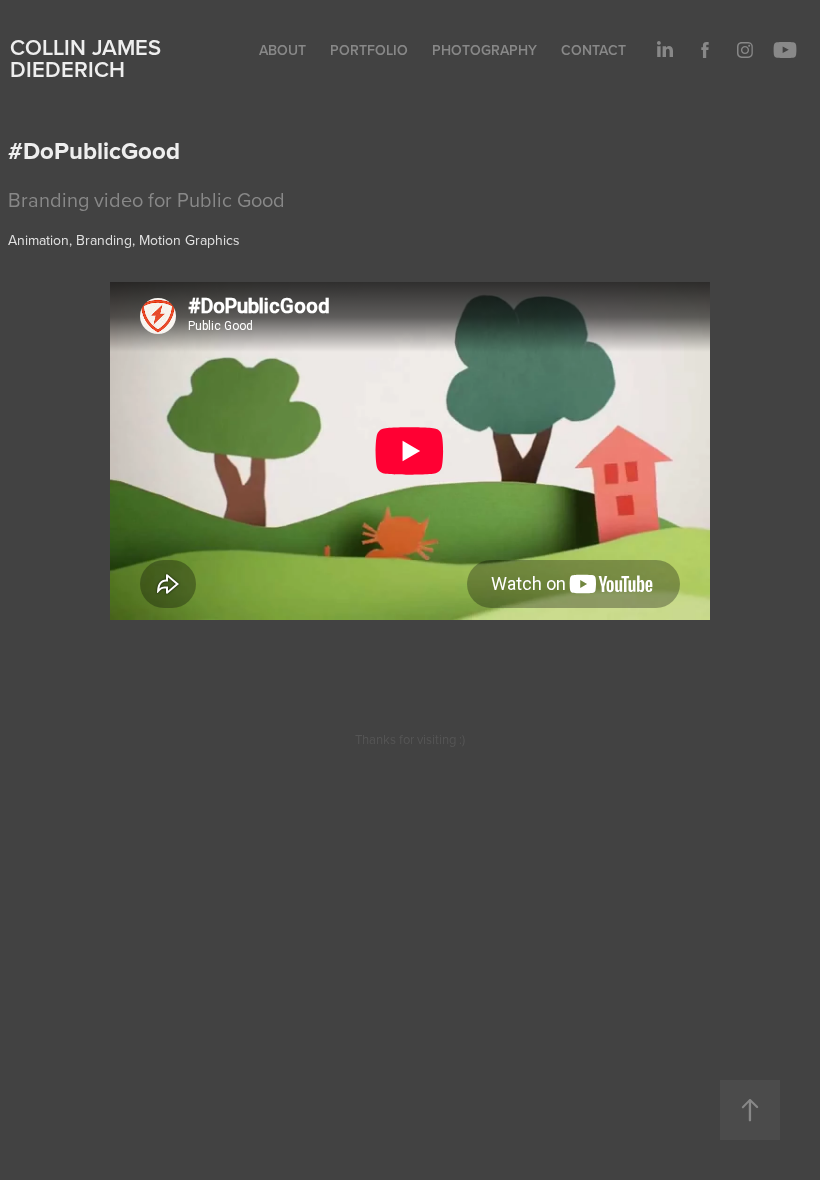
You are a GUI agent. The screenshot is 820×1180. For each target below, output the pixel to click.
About (282, 50)
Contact (593, 50)
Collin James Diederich (85, 58)
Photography (484, 50)
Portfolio (369, 50)
